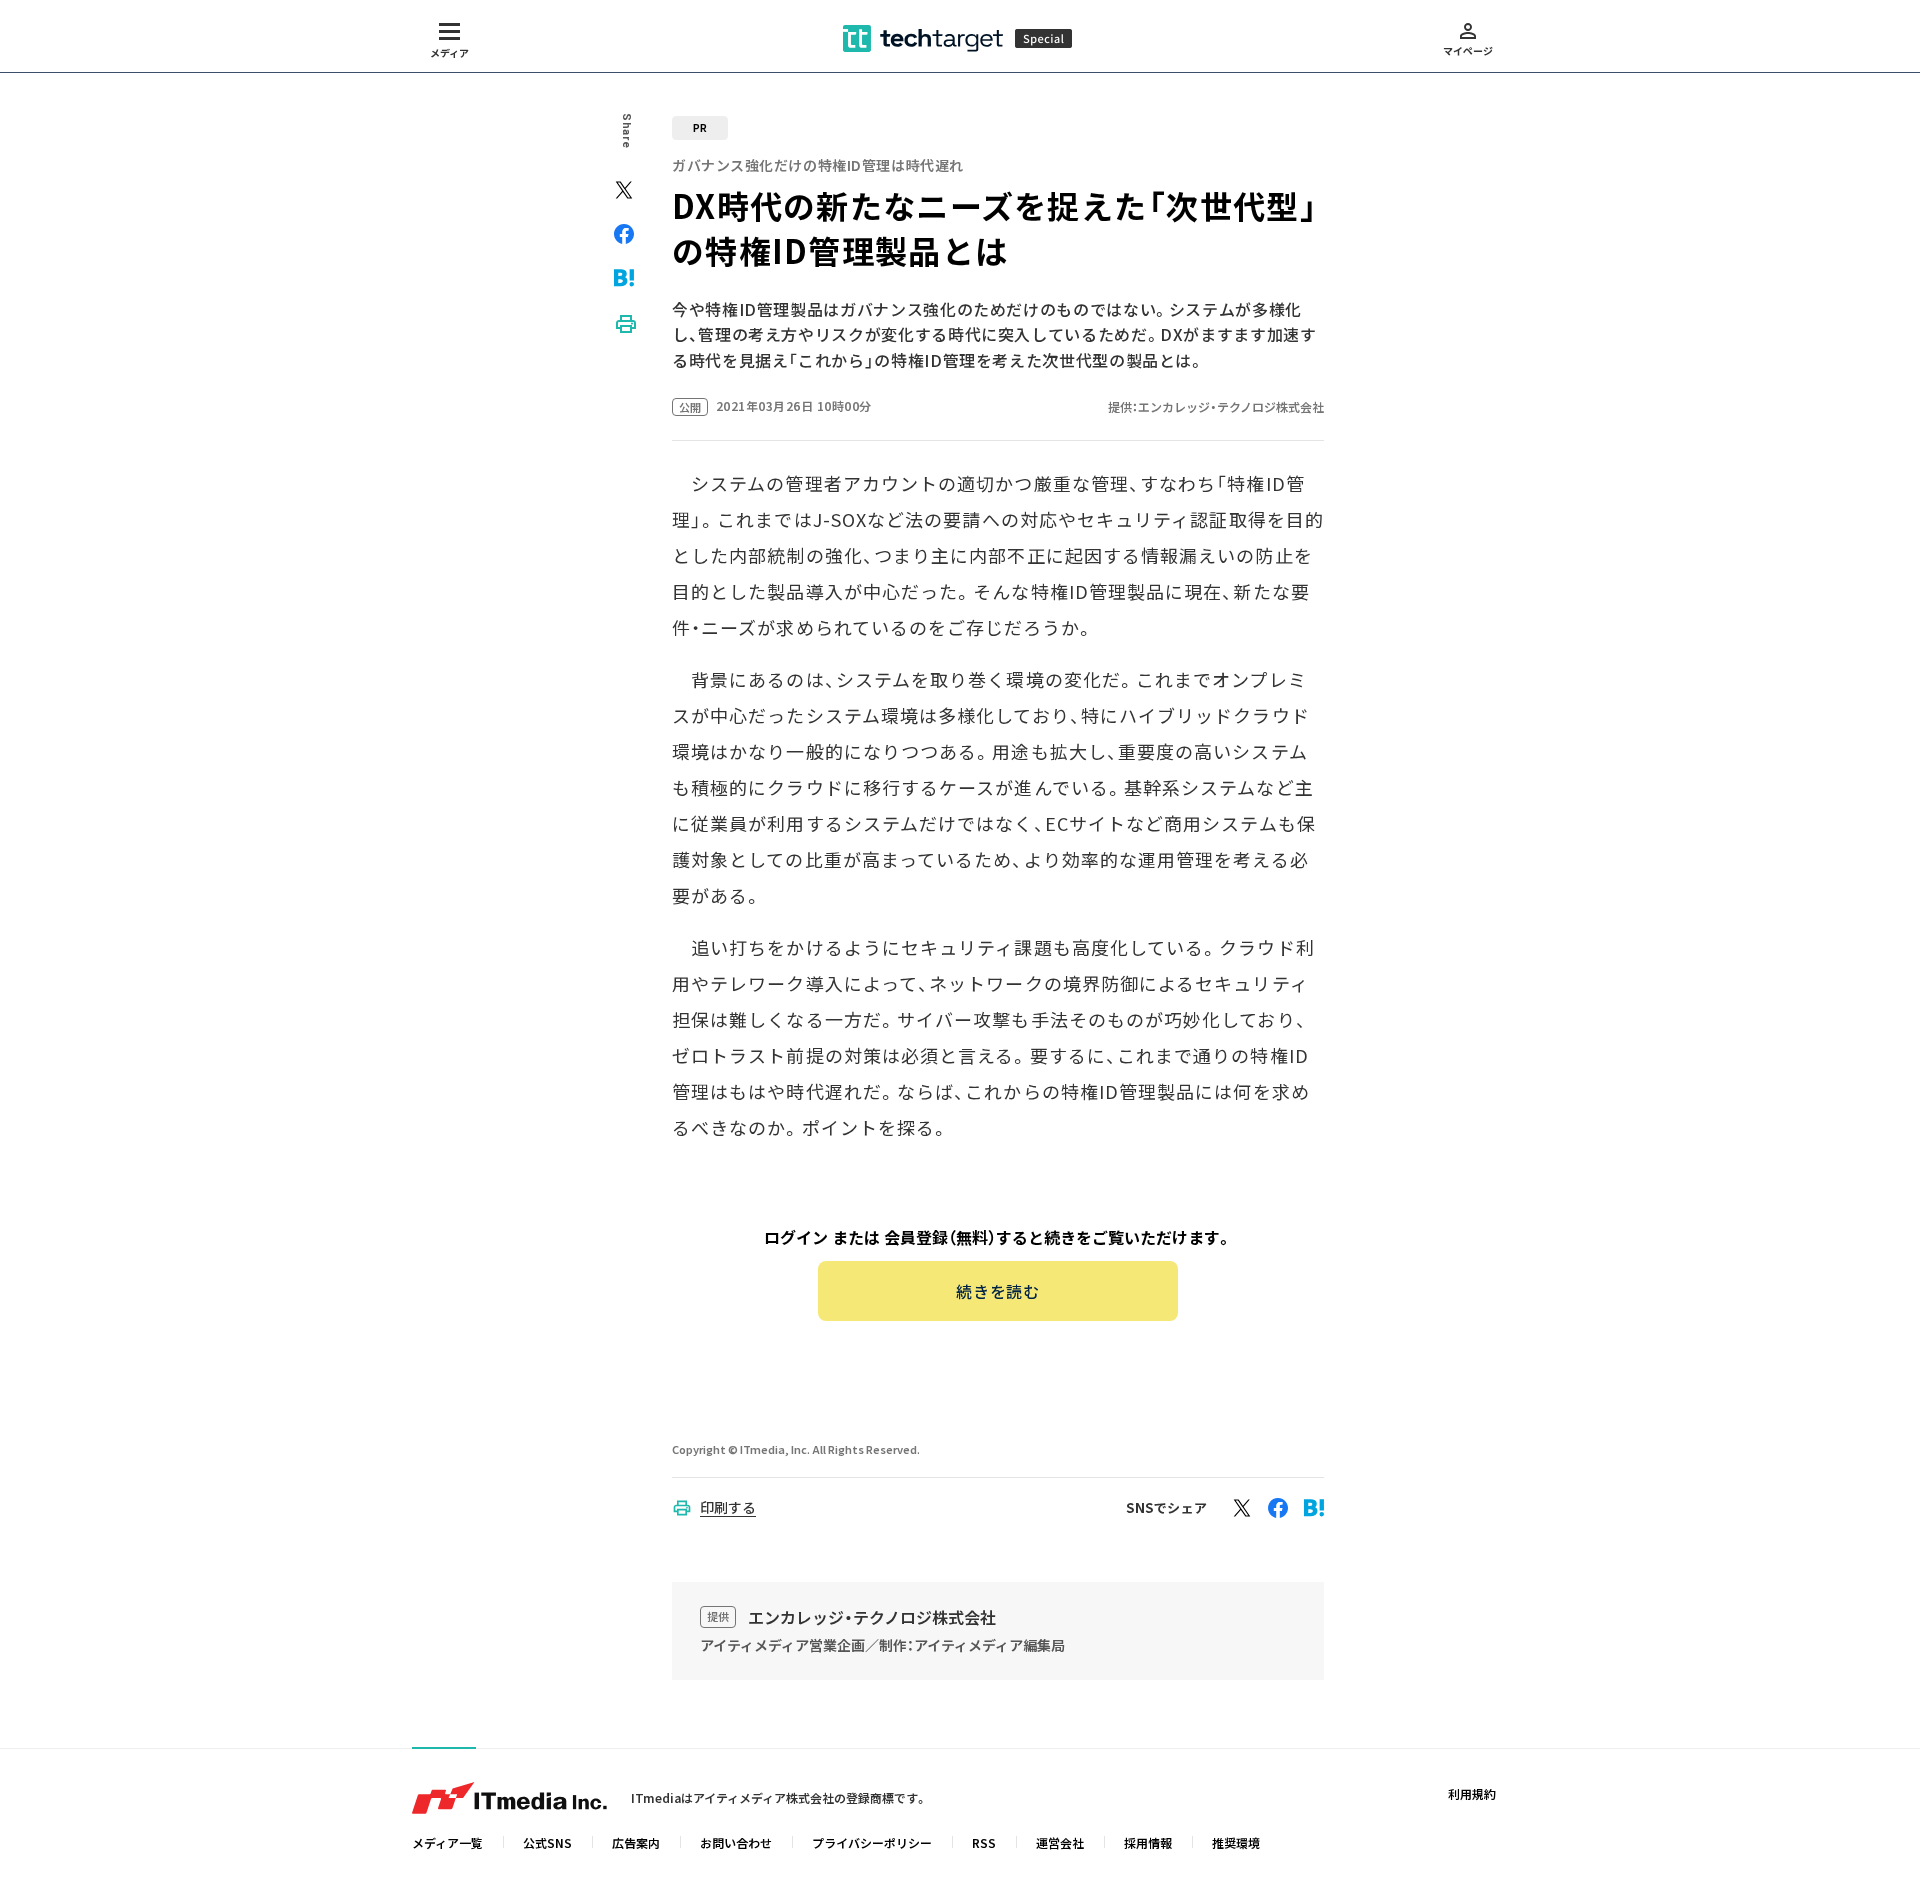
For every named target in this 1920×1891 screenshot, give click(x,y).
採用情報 (1148, 1842)
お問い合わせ (736, 1842)
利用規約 (1472, 1793)
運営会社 (1060, 1842)
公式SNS (547, 1842)
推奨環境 (1236, 1842)
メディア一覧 (447, 1842)
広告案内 (636, 1842)
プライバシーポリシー (872, 1842)
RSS (984, 1842)
